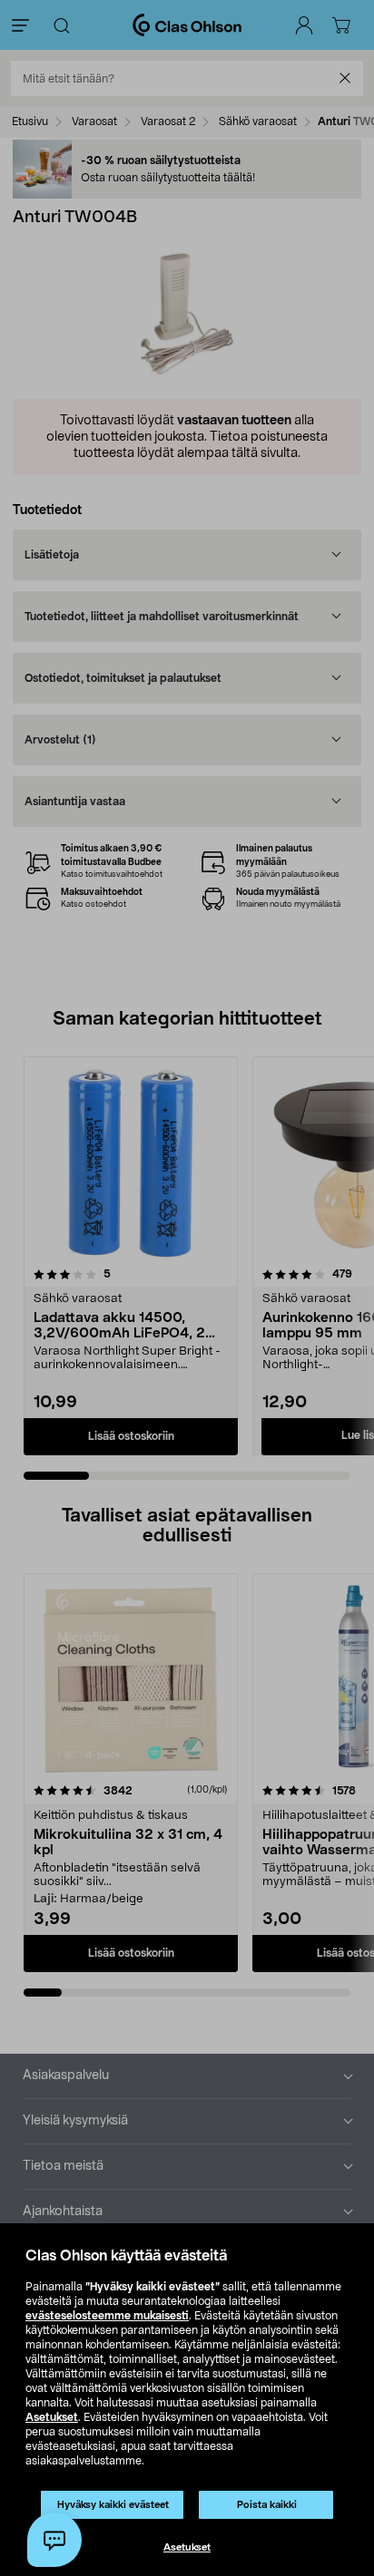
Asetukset (52, 2417)
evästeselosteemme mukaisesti (107, 2316)
